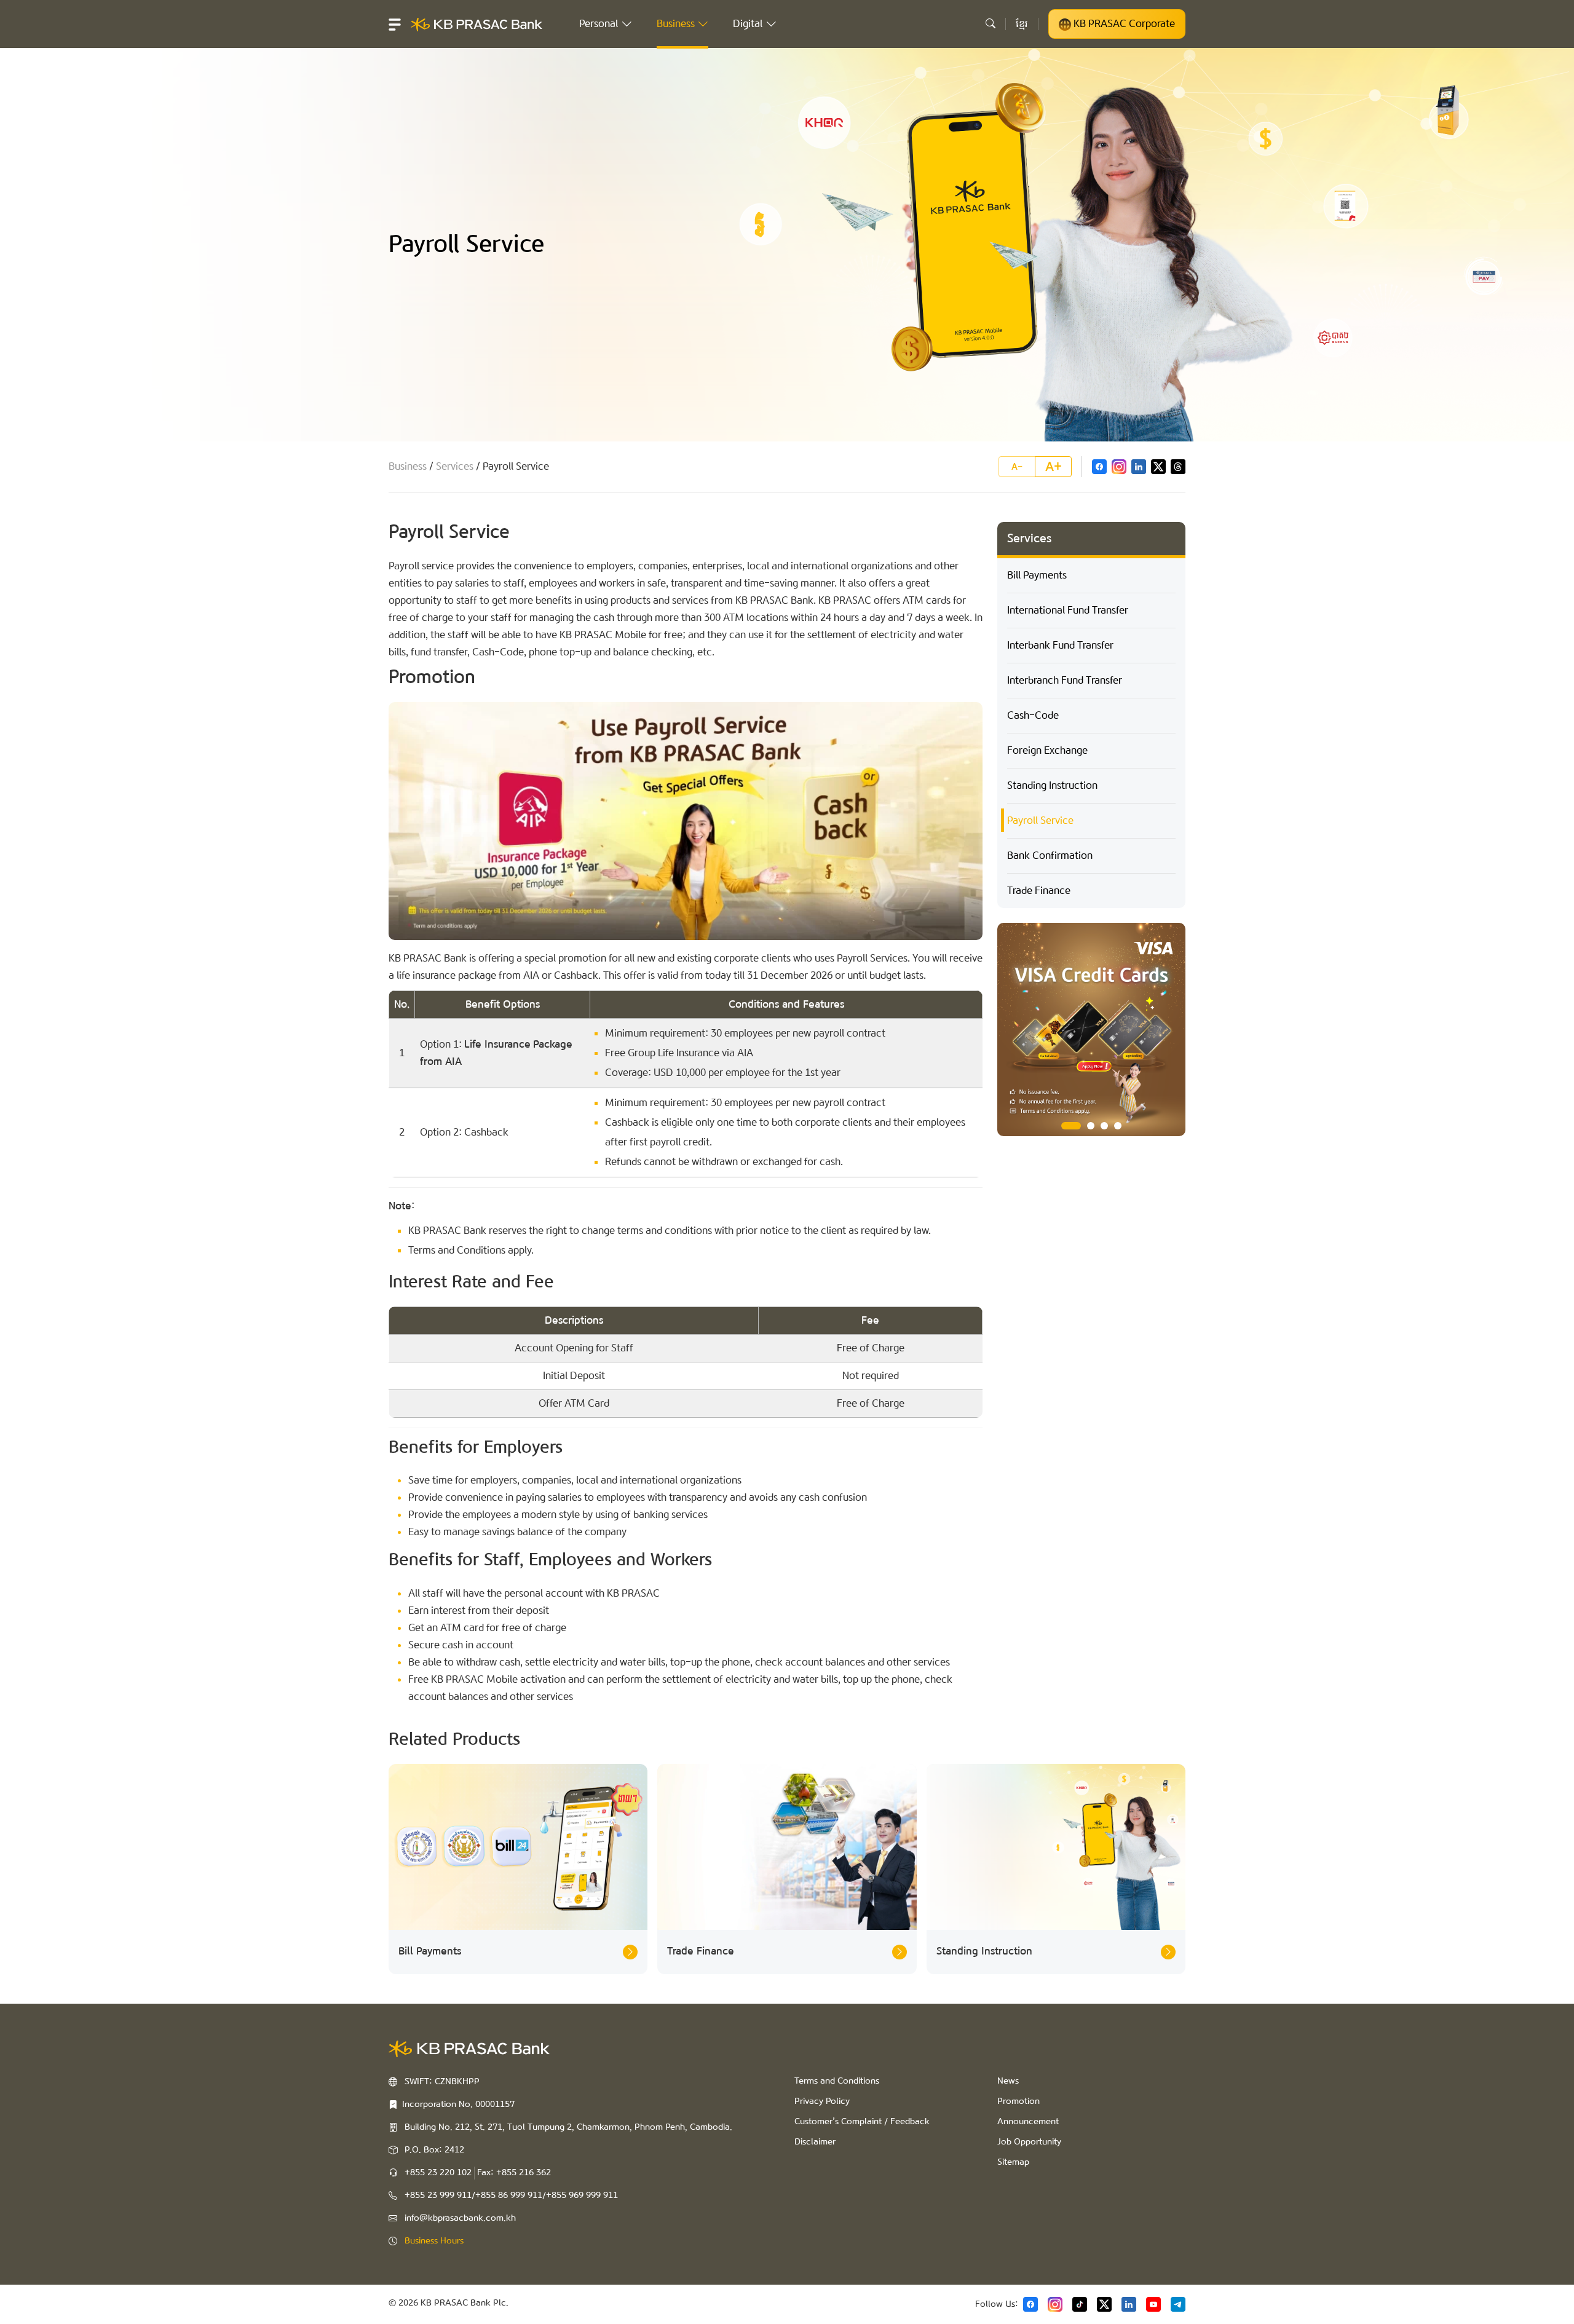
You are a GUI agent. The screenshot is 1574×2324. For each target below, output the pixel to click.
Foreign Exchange (1047, 750)
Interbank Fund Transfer (1060, 645)
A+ (1054, 467)
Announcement (1028, 2122)
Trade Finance (1039, 891)
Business (408, 466)
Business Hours (434, 2241)
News (1008, 2081)
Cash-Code (1033, 715)
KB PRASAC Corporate (1123, 24)
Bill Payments (1037, 575)
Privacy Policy (822, 2101)
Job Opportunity (1029, 2142)
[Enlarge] (967, 718)
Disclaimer (815, 2142)
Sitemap (1013, 2162)
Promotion (1018, 2101)
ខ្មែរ (1022, 24)
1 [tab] (1065, 1126)
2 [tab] (1085, 1126)
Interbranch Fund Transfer (1065, 680)
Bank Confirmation (1050, 856)
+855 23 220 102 (438, 2173)
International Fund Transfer (1068, 610)
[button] (395, 24)
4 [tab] (1118, 1126)
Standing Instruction (1052, 785)
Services (455, 466)
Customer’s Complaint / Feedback (862, 2122)
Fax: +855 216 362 (514, 2173)
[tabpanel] (1091, 1030)
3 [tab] (1104, 1126)
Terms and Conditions (837, 2081)
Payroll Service (1040, 820)
